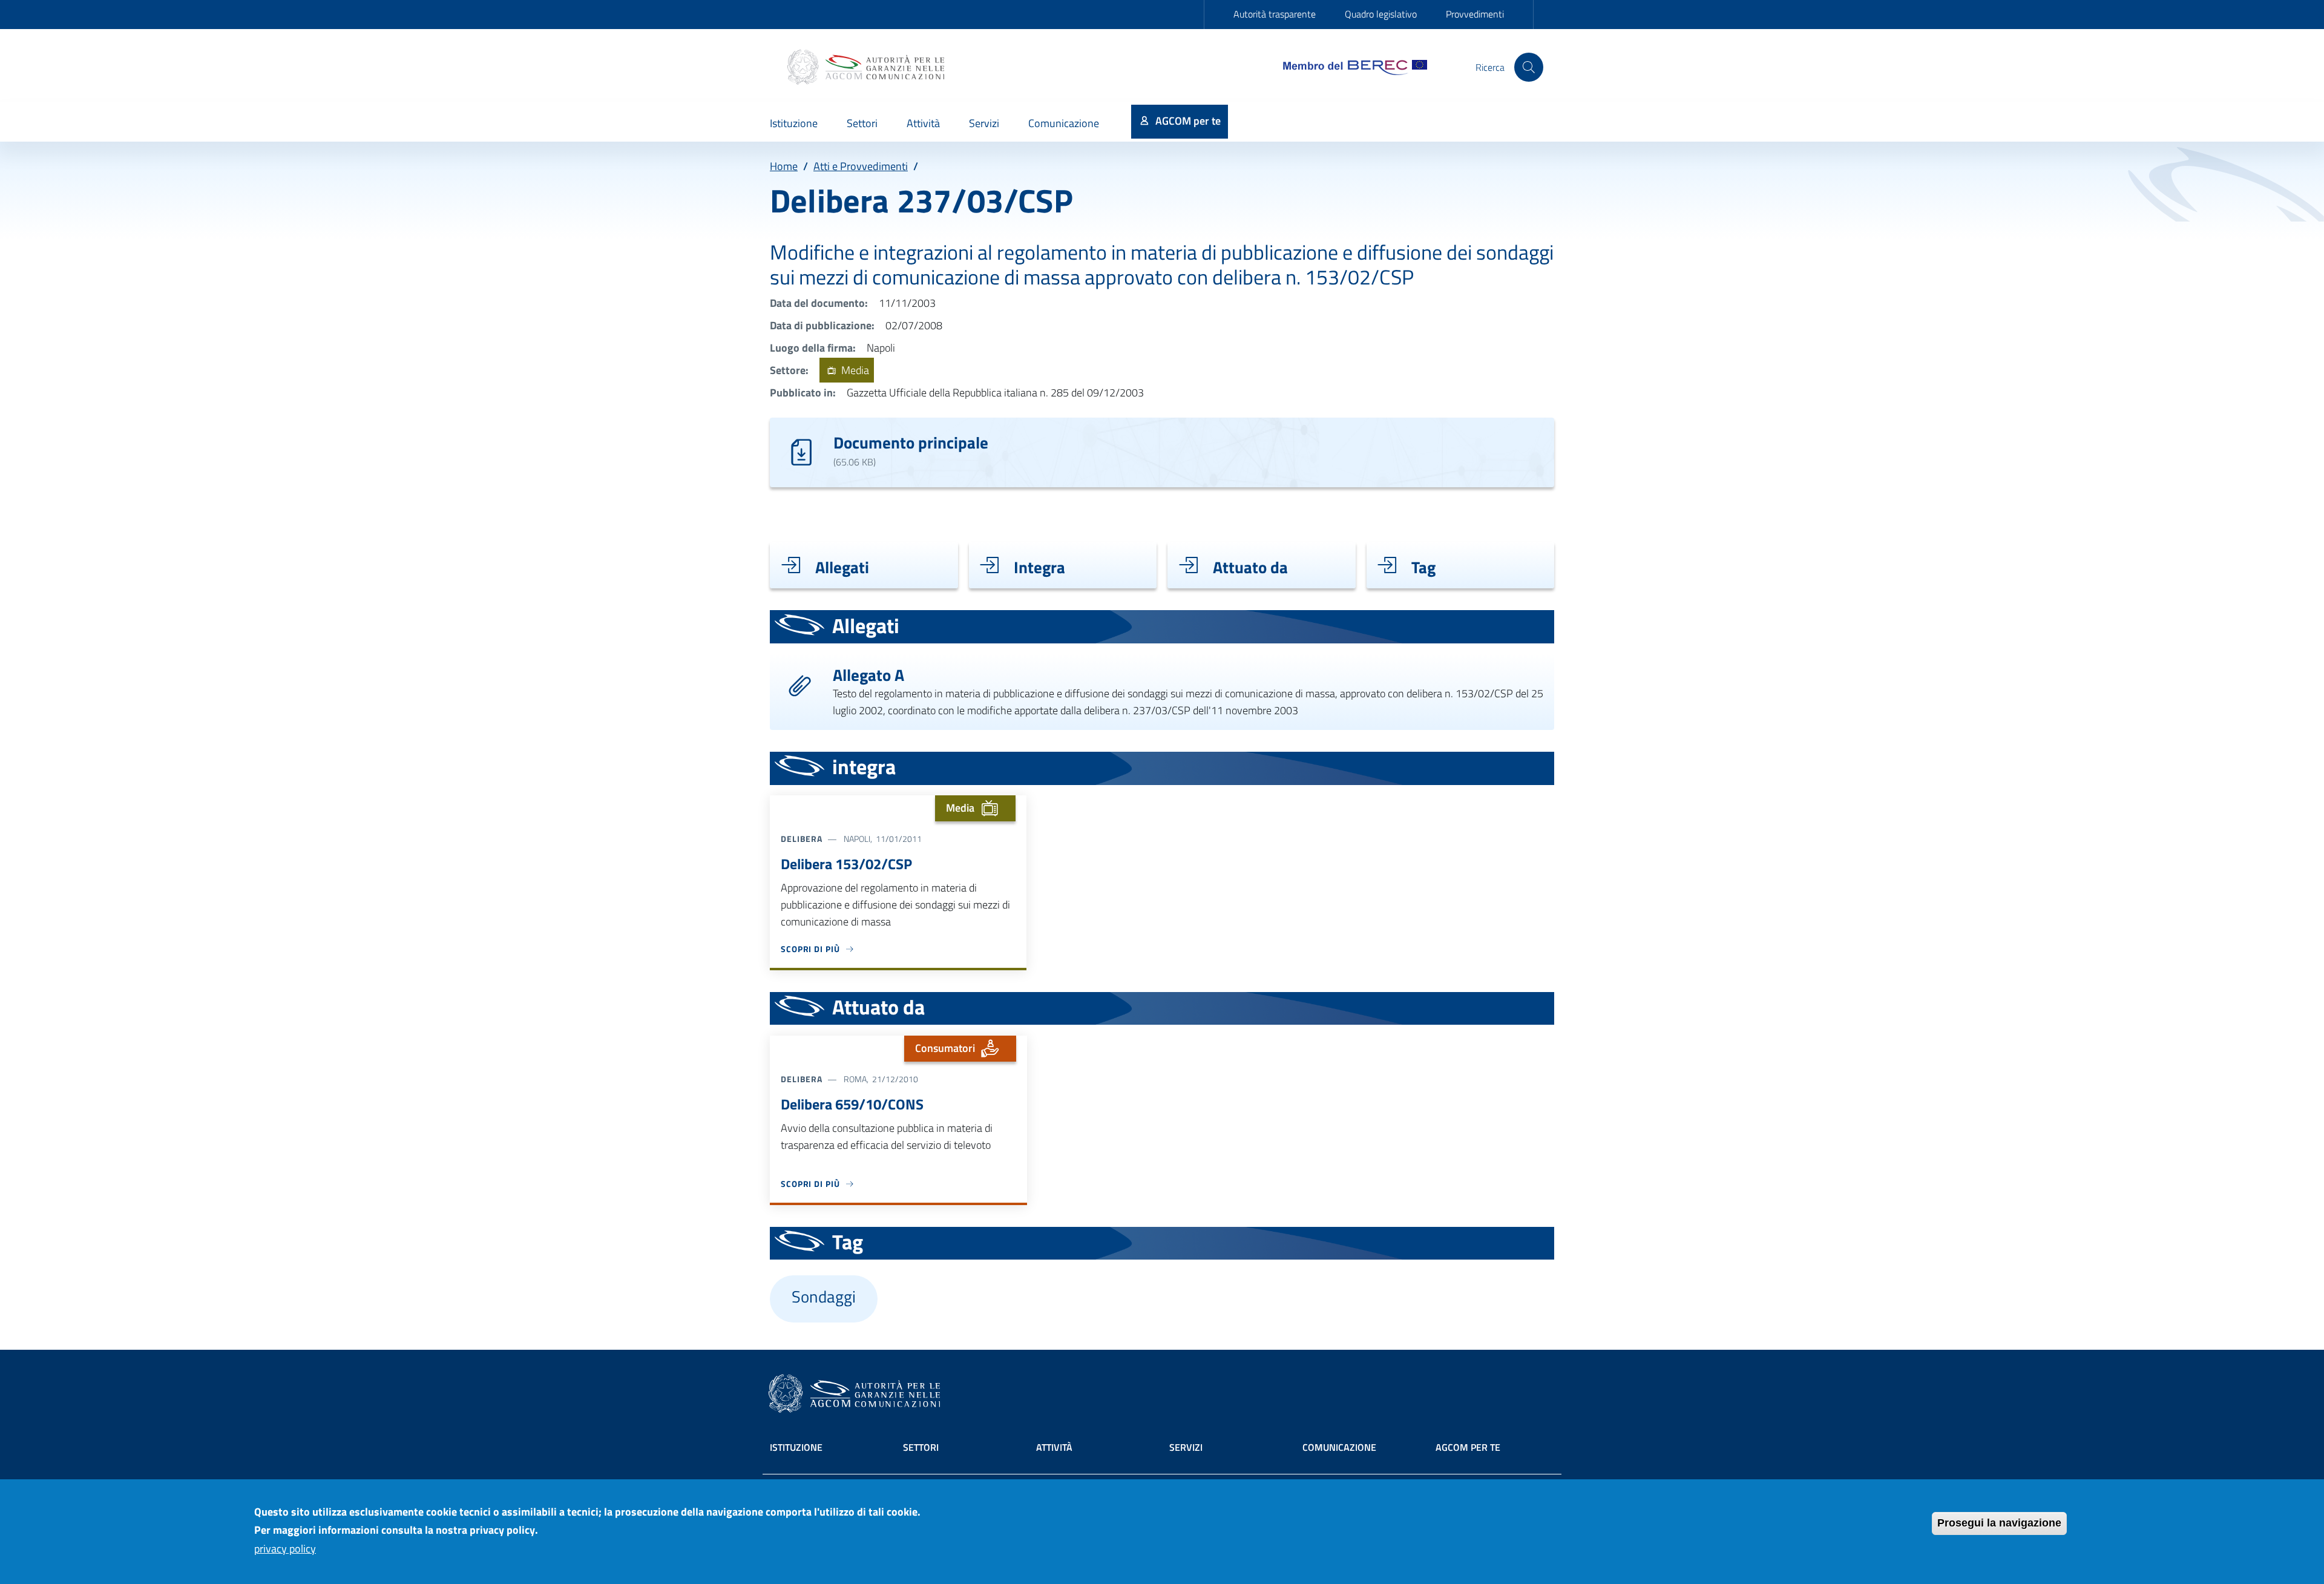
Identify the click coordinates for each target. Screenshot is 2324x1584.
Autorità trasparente (1275, 14)
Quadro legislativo (1381, 14)
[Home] (867, 67)
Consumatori (945, 1048)
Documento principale (911, 442)
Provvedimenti (1475, 14)
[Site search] (1529, 67)
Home (784, 166)
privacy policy (285, 1549)
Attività (1054, 1447)
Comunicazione (1339, 1447)
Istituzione (796, 1447)
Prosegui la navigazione (1999, 1523)
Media (854, 370)
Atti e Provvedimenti (861, 166)
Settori (921, 1447)
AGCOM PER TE (1468, 1447)
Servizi (1186, 1447)
